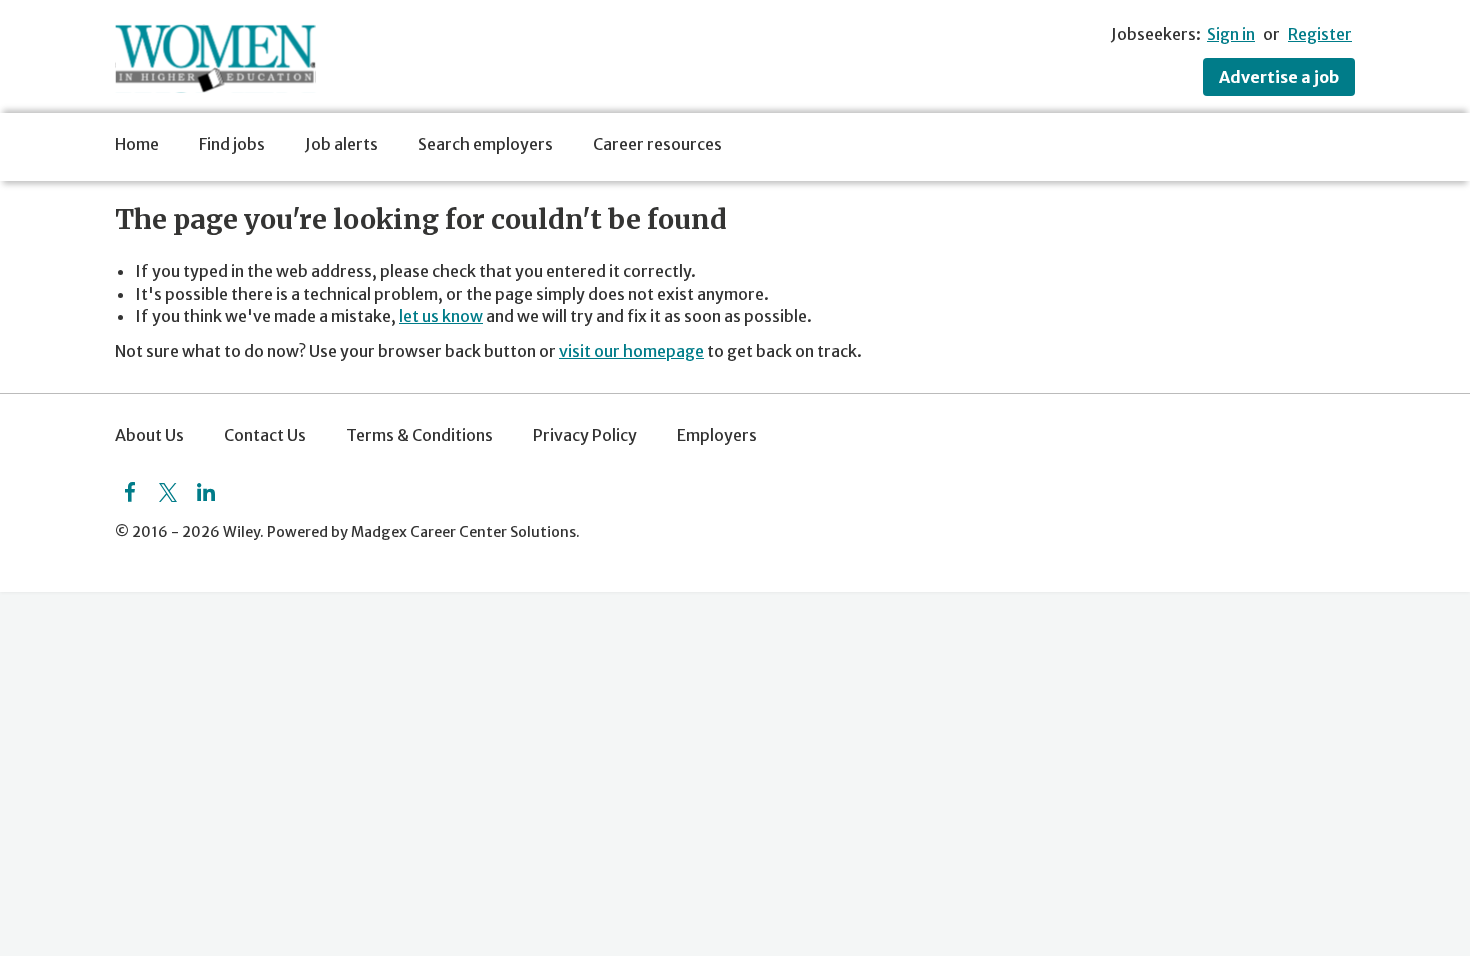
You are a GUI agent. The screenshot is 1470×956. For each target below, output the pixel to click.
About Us (149, 435)
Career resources (657, 144)
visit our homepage (631, 351)
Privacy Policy (585, 435)
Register (1320, 34)
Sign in (1231, 34)
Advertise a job (1279, 77)
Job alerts (341, 144)
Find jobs (232, 144)
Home (137, 144)
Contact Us (265, 435)
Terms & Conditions (419, 435)
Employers (717, 435)
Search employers (485, 144)
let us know (441, 316)
